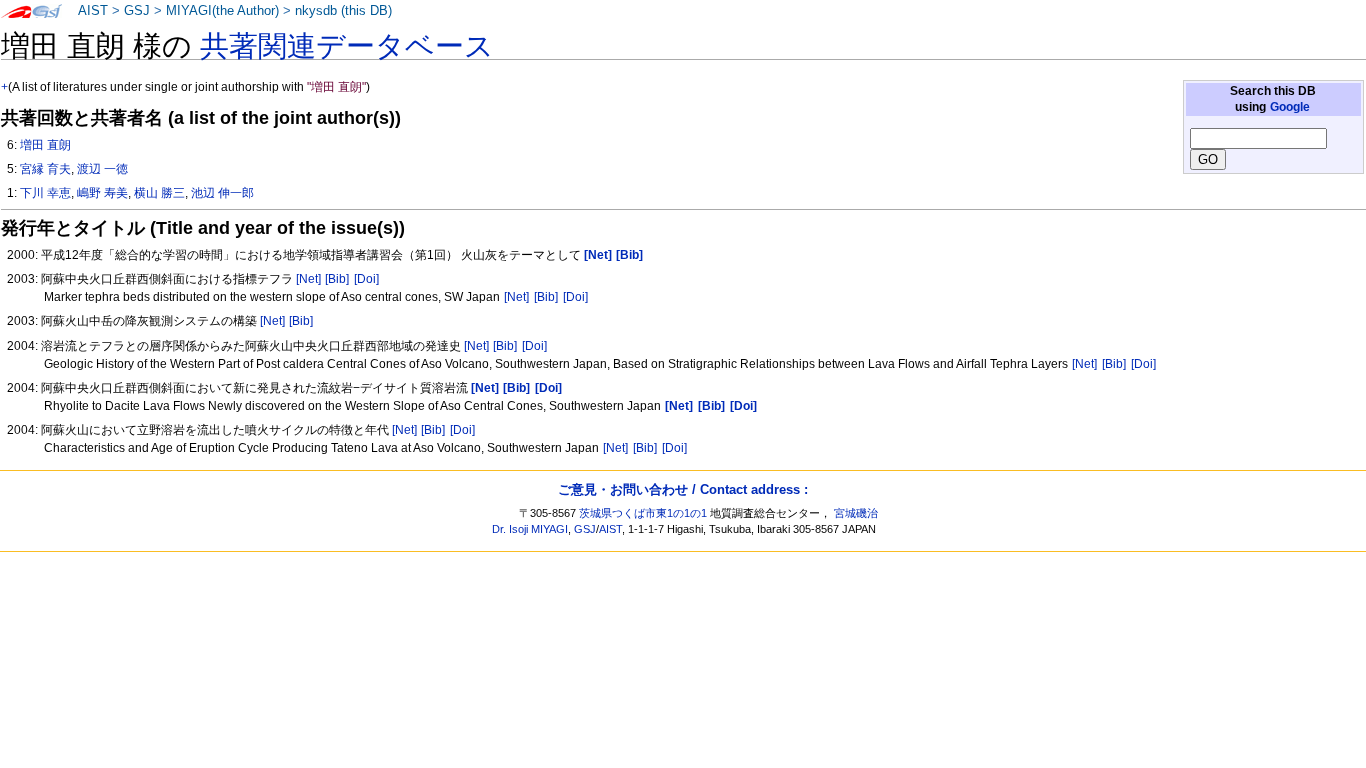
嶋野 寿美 (102, 193)
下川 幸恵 (45, 193)
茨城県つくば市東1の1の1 (643, 513)
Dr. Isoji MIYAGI (530, 529)
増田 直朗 (45, 145)
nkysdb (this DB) (343, 11)
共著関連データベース (347, 46)
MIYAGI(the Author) (222, 11)
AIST (93, 11)
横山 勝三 (159, 193)
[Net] (308, 279)
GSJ (137, 11)
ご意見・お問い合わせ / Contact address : (683, 489)
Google (1290, 107)
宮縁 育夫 (45, 169)
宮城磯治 (856, 513)
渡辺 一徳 (102, 169)
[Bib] (337, 279)
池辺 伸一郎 (222, 193)
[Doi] (366, 279)
